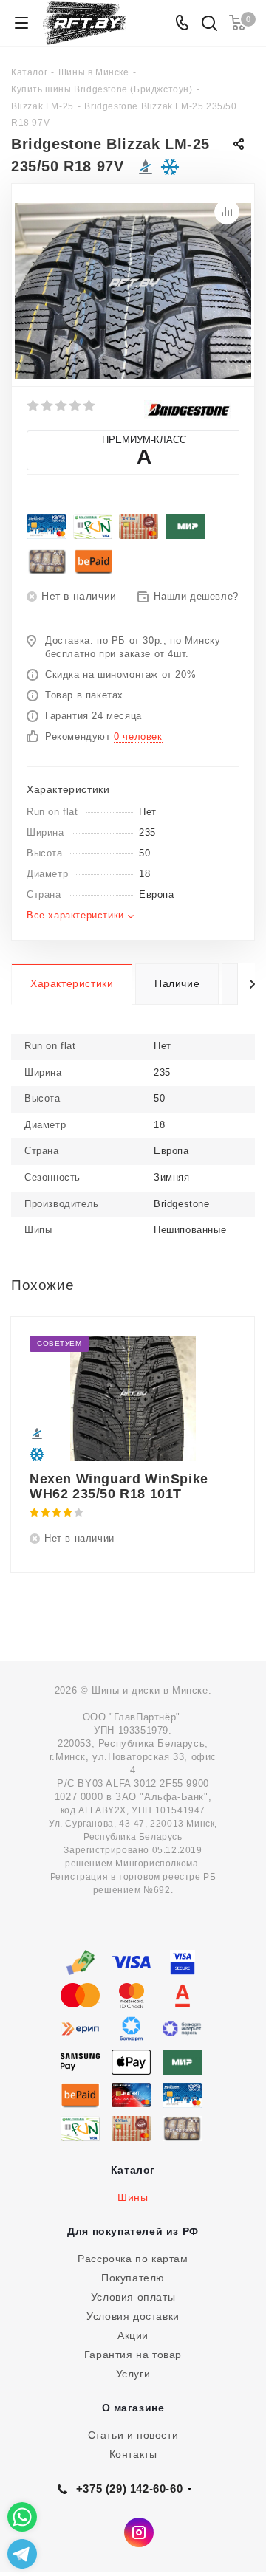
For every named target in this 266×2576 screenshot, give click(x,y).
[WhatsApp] (22, 2517)
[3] (62, 405)
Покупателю (133, 2278)
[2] (48, 405)
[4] (76, 405)
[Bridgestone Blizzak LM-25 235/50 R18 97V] (133, 291)
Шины (133, 2197)
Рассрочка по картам (133, 2259)
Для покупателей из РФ (133, 2231)
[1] (34, 405)
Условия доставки (133, 2316)
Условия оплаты (133, 2297)
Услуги (133, 2374)
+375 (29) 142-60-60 (129, 2489)
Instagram (139, 2532)
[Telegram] (22, 2554)
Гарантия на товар (133, 2355)
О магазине (133, 2408)
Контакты (133, 2454)
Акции (133, 2335)
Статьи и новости (133, 2435)
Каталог (133, 2170)
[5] (90, 405)
